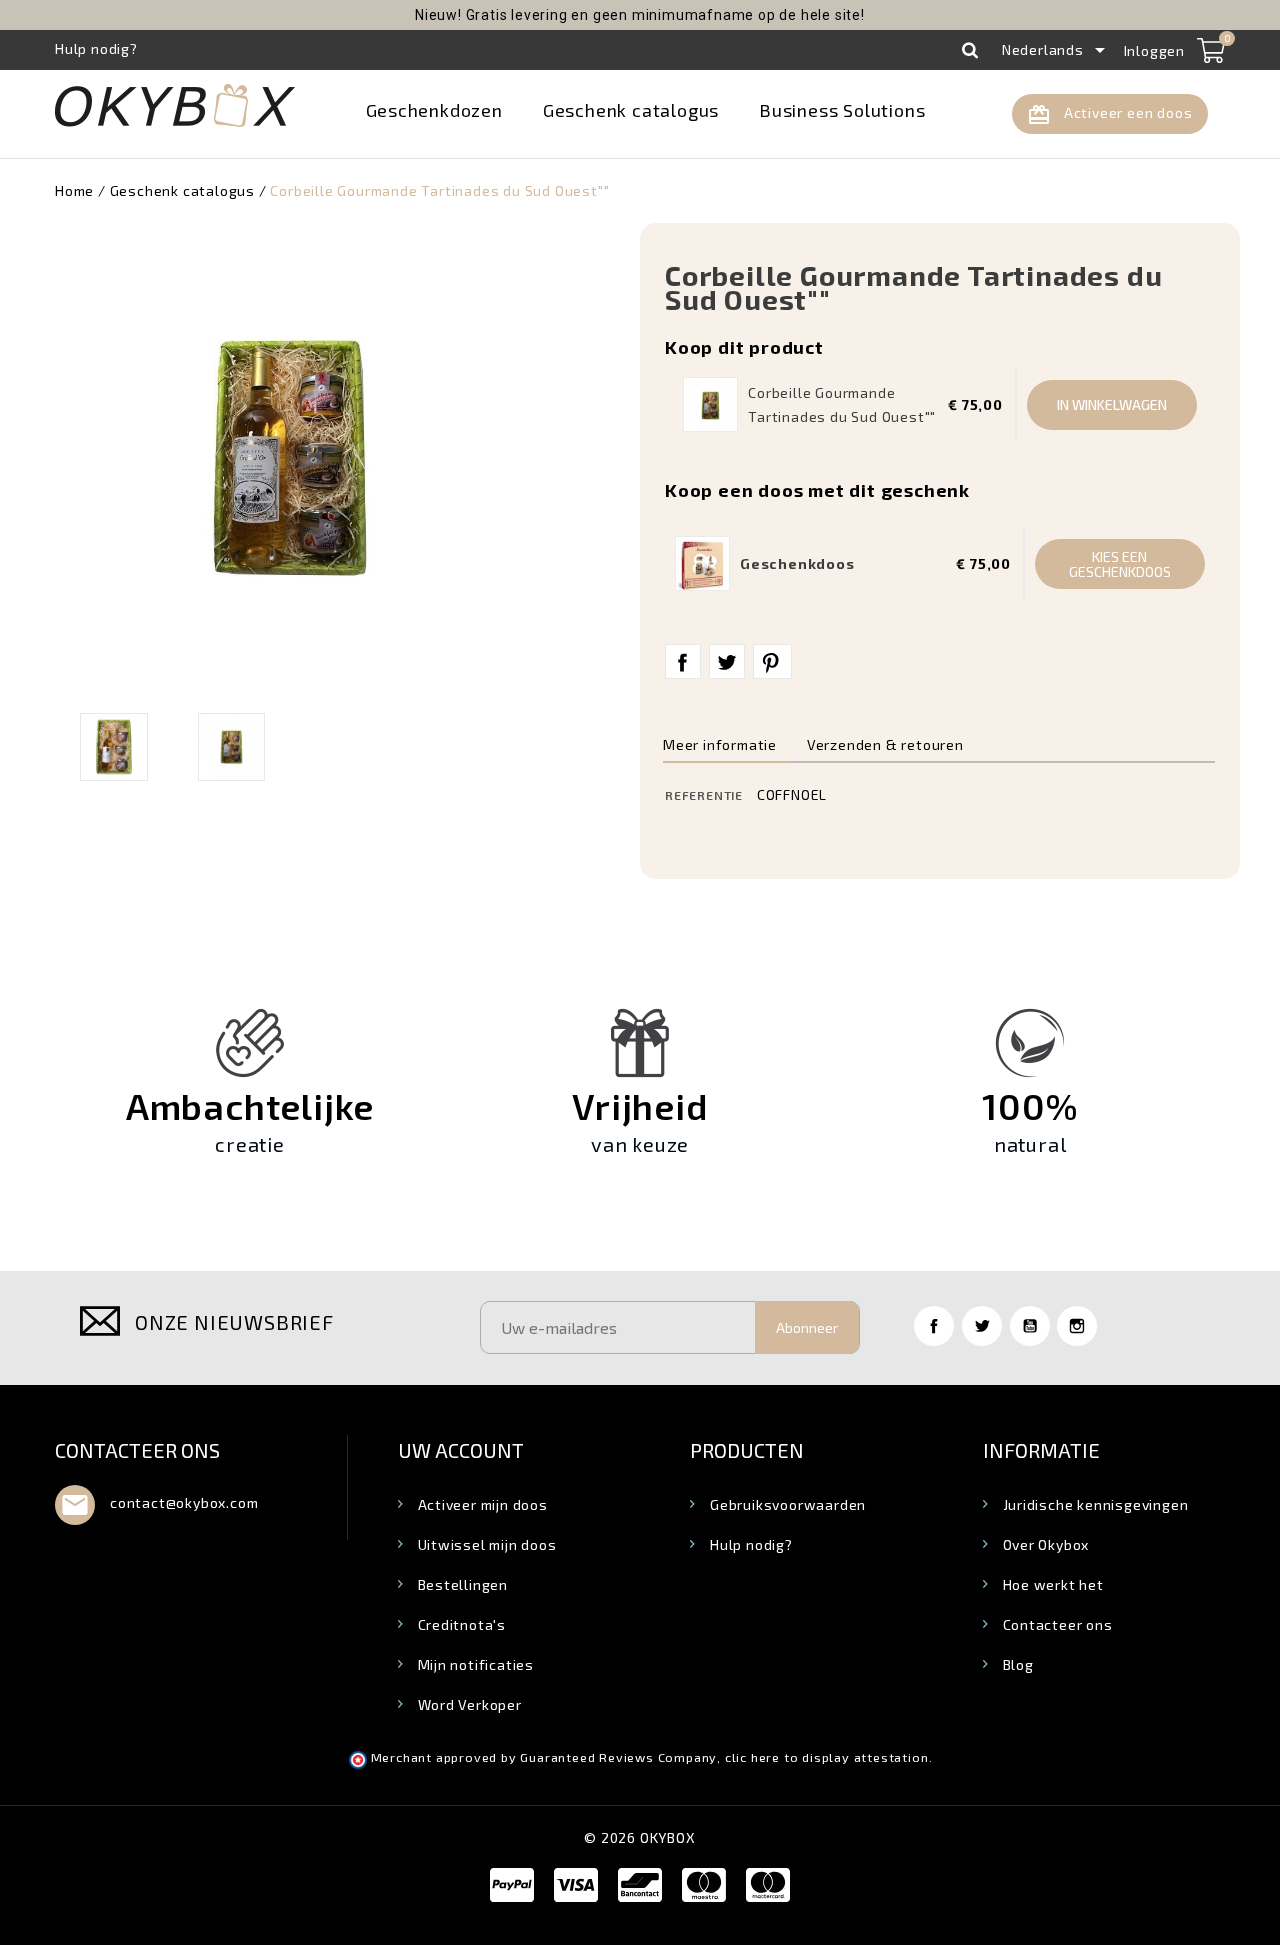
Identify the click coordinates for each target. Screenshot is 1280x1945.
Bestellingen (463, 1584)
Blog (1018, 1664)
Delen (683, 662)
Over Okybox (1046, 1544)
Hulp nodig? (751, 1544)
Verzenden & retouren (885, 744)
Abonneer (807, 1327)
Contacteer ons (137, 1450)
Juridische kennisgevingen (1096, 1504)
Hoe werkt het (1053, 1584)
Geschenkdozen (434, 110)
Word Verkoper (470, 1704)
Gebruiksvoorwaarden (788, 1504)
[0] (1211, 50)
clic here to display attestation (827, 1757)
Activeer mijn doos (483, 1504)
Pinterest (772, 662)
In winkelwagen (1112, 404)
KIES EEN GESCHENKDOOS (1120, 564)
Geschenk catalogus (631, 110)
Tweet (727, 662)
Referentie (704, 795)
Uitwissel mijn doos (487, 1544)
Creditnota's (462, 1624)
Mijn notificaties (476, 1664)
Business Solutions (842, 110)
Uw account (461, 1450)
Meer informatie (720, 744)
